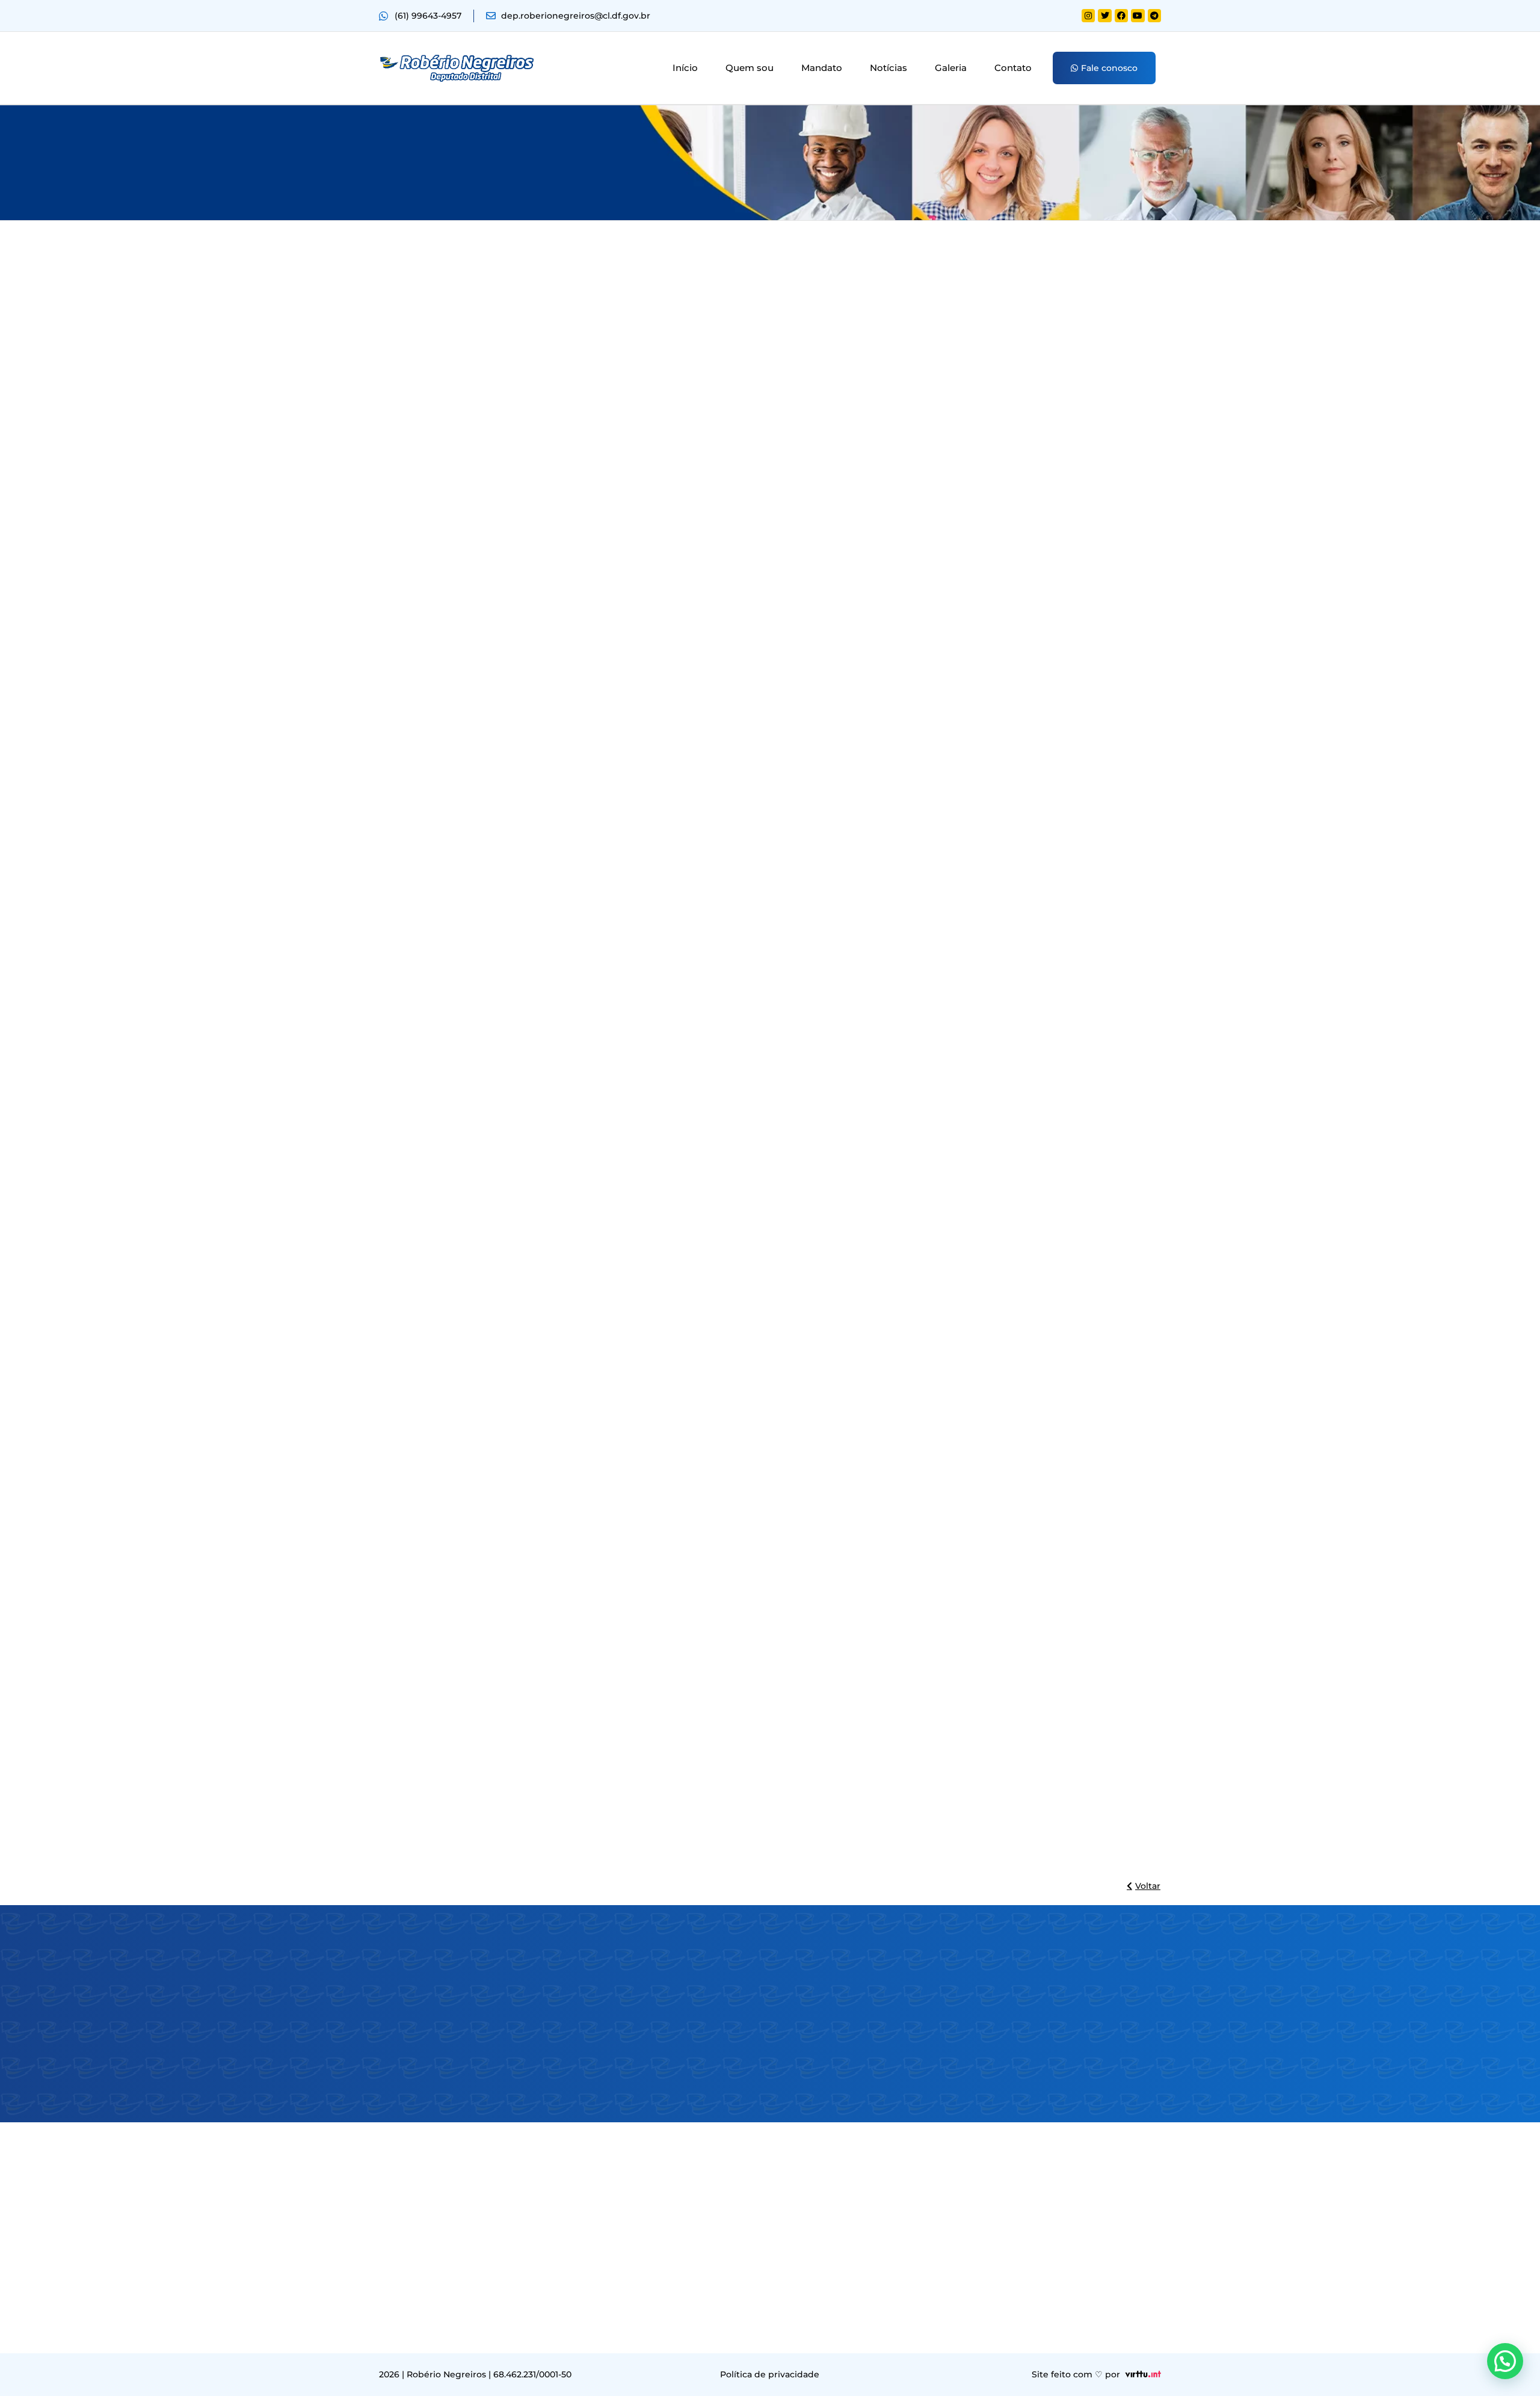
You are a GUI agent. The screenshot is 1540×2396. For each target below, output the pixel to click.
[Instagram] (1088, 16)
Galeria (951, 68)
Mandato (822, 68)
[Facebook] (1121, 16)
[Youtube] (1138, 16)
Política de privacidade (770, 2374)
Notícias (889, 68)
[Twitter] (1104, 16)
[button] (1505, 2361)
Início (685, 68)
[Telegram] (1154, 16)
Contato (1013, 68)
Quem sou (750, 68)
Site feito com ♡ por (1076, 2374)
